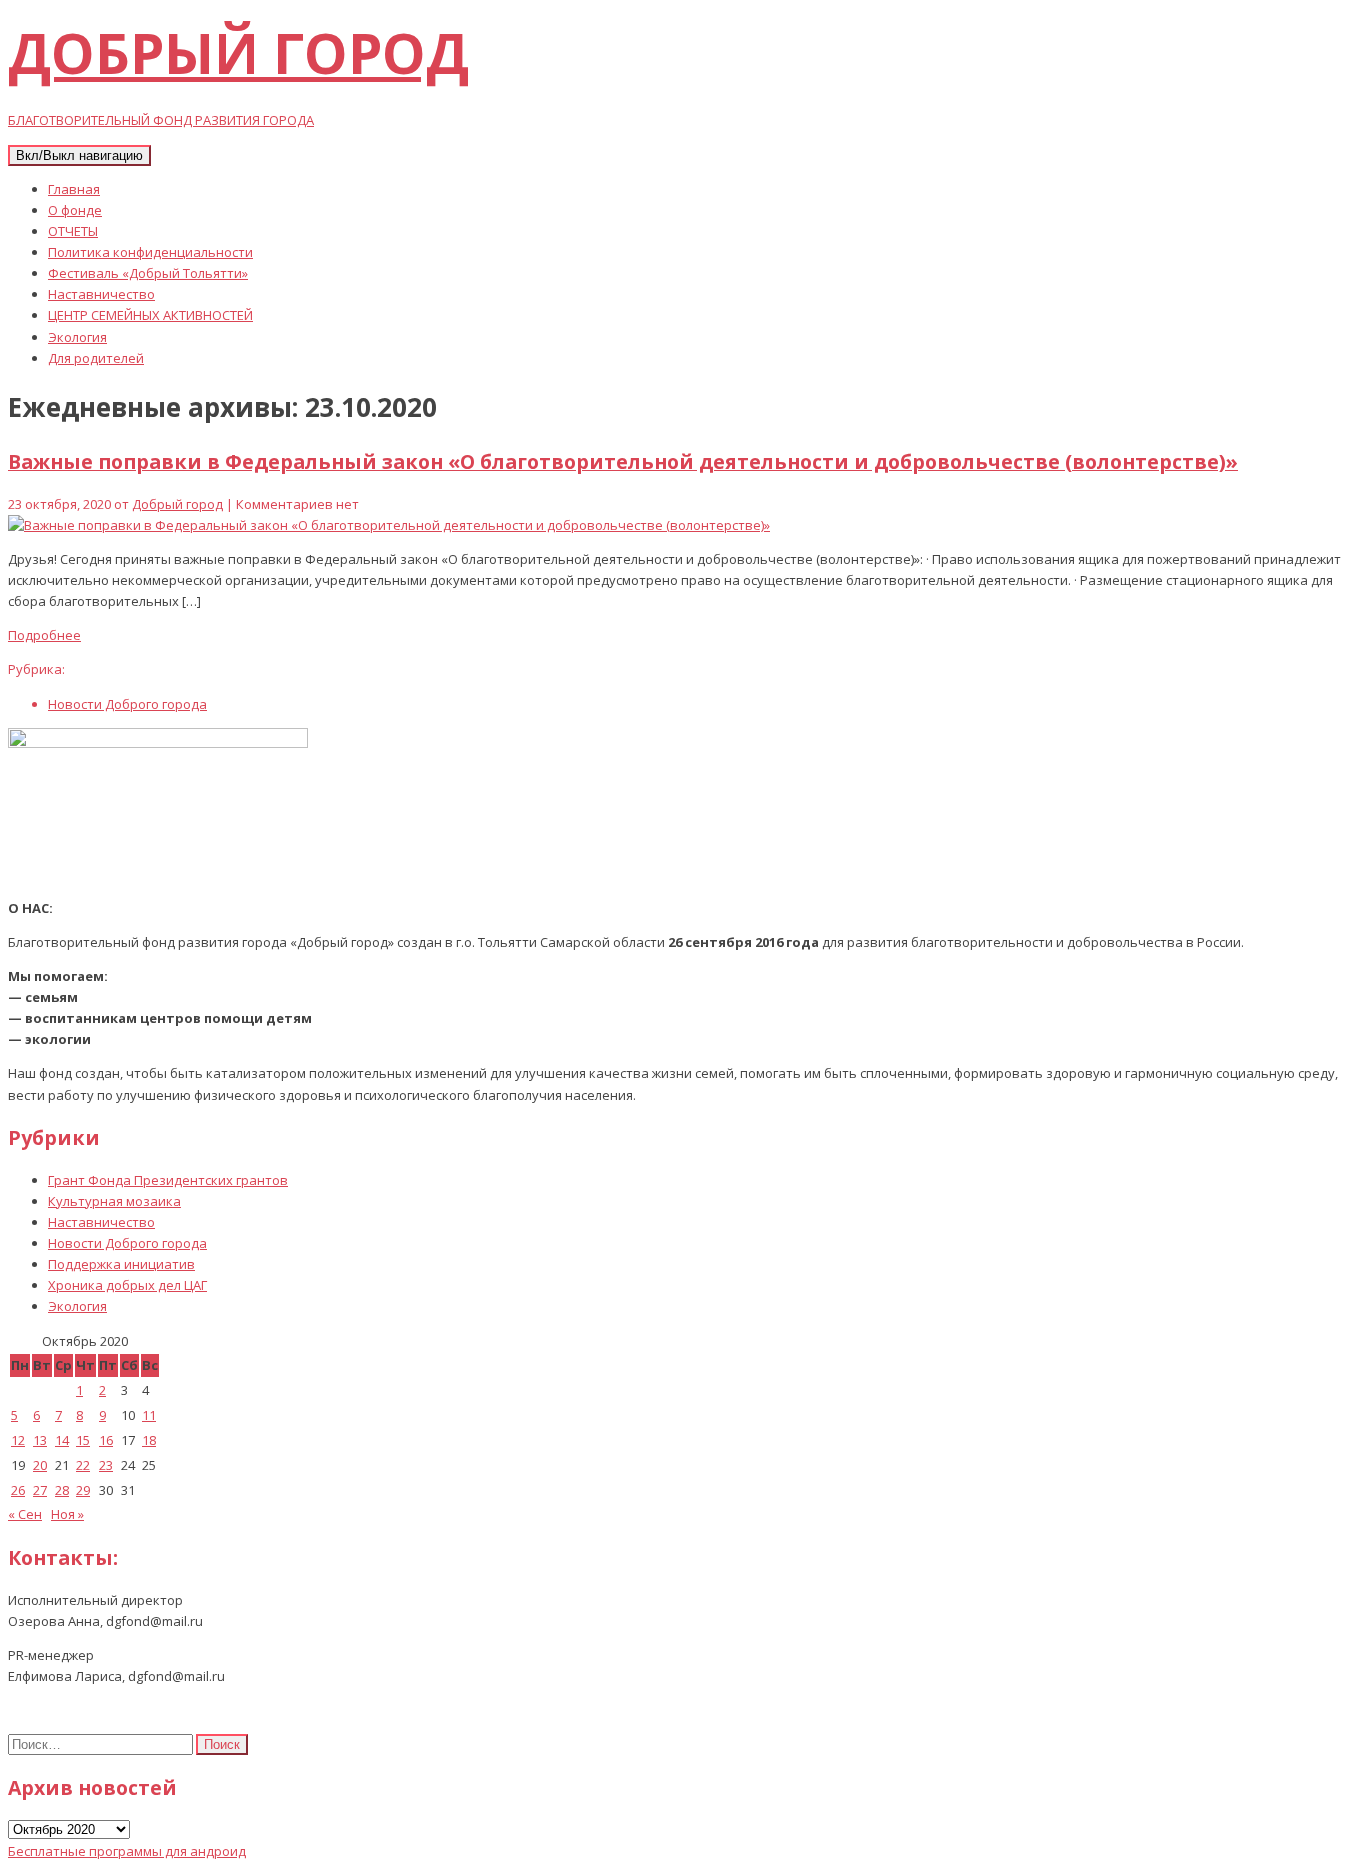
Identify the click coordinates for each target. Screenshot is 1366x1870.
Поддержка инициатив (121, 1264)
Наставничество (101, 294)
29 (83, 1490)
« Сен (25, 1514)
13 (40, 1440)
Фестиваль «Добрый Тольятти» (148, 273)
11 (149, 1415)
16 (106, 1440)
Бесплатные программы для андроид (127, 1851)
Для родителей (96, 358)
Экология (77, 337)
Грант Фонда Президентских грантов (168, 1180)
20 (40, 1465)
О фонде (75, 210)
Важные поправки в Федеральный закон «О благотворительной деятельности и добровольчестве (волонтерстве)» (623, 461)
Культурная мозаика (114, 1201)
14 (62, 1440)
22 (83, 1465)
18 (149, 1440)
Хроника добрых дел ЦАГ (127, 1285)
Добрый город (177, 504)
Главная (74, 189)
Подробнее (44, 635)
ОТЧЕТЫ (73, 231)
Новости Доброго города (127, 704)
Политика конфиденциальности (150, 252)
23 (106, 1465)
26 (18, 1490)
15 (83, 1440)
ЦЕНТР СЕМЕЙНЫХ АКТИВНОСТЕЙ (150, 315)
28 (62, 1490)
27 (40, 1490)
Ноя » (67, 1514)
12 (18, 1440)
